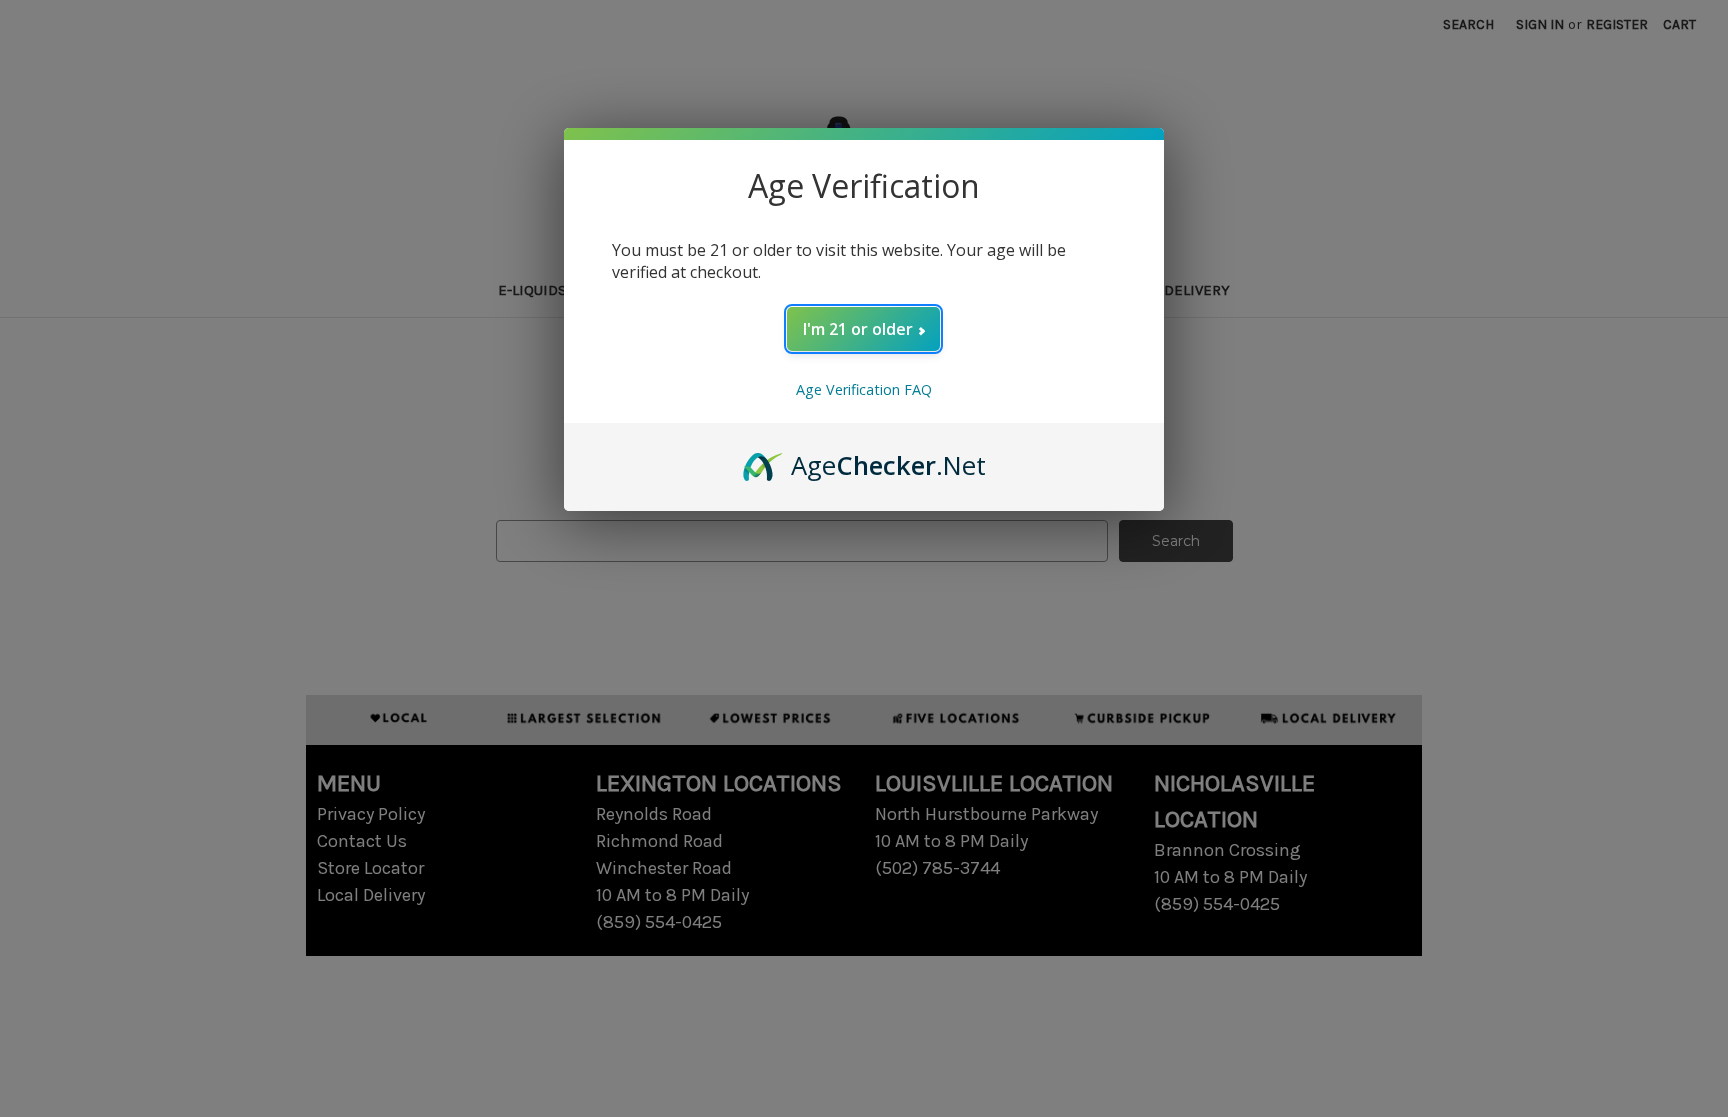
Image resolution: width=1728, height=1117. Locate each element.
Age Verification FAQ (864, 389)
